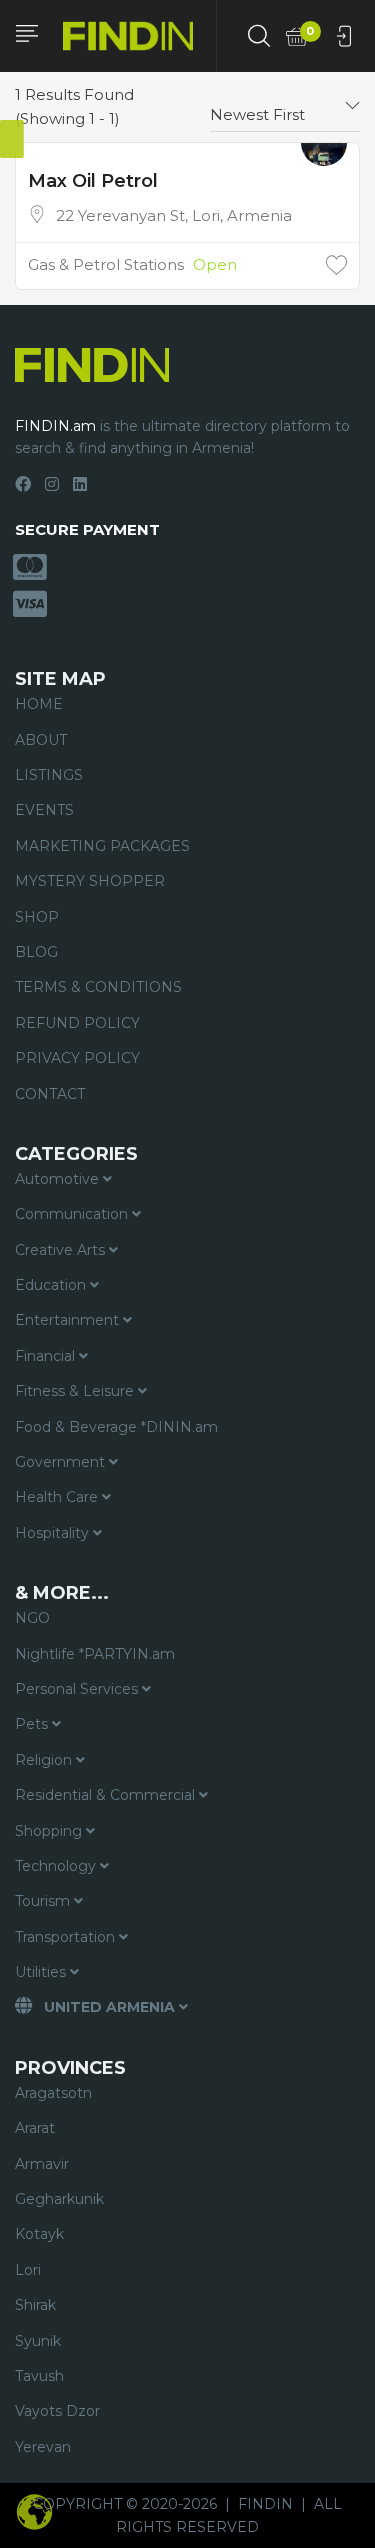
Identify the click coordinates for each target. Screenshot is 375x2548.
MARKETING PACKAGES (102, 846)
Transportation (67, 1937)
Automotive (59, 1179)
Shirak (35, 2305)
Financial (47, 1356)
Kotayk (39, 2234)
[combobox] (285, 107)
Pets (33, 1724)
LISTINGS (49, 775)
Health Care (58, 1497)
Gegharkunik (59, 2199)
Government (62, 1462)
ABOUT (41, 740)
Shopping (50, 1831)
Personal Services (78, 1689)
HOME (39, 704)
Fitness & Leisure (76, 1391)
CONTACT (50, 1094)
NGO (32, 1618)
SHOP (37, 917)
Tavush (39, 2376)
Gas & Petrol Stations (106, 264)
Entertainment (69, 1320)
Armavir (42, 2164)
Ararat (35, 2128)
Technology (57, 1866)
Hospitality (54, 1533)
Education (52, 1285)
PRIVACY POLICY (77, 1058)
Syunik (38, 2341)
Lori (28, 2270)
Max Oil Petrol (93, 181)
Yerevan (43, 2447)
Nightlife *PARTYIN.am (95, 1654)
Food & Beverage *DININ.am (116, 1427)
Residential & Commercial (107, 1795)
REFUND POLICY (77, 1023)
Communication (73, 1214)
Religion (45, 1760)
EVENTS (44, 810)
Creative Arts (62, 1250)
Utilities (42, 1972)
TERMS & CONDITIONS (98, 987)
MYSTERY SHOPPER (90, 881)
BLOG (36, 952)
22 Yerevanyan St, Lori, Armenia (174, 215)
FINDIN (265, 2504)
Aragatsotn (53, 2093)
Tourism (44, 1901)
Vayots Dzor (57, 2411)
